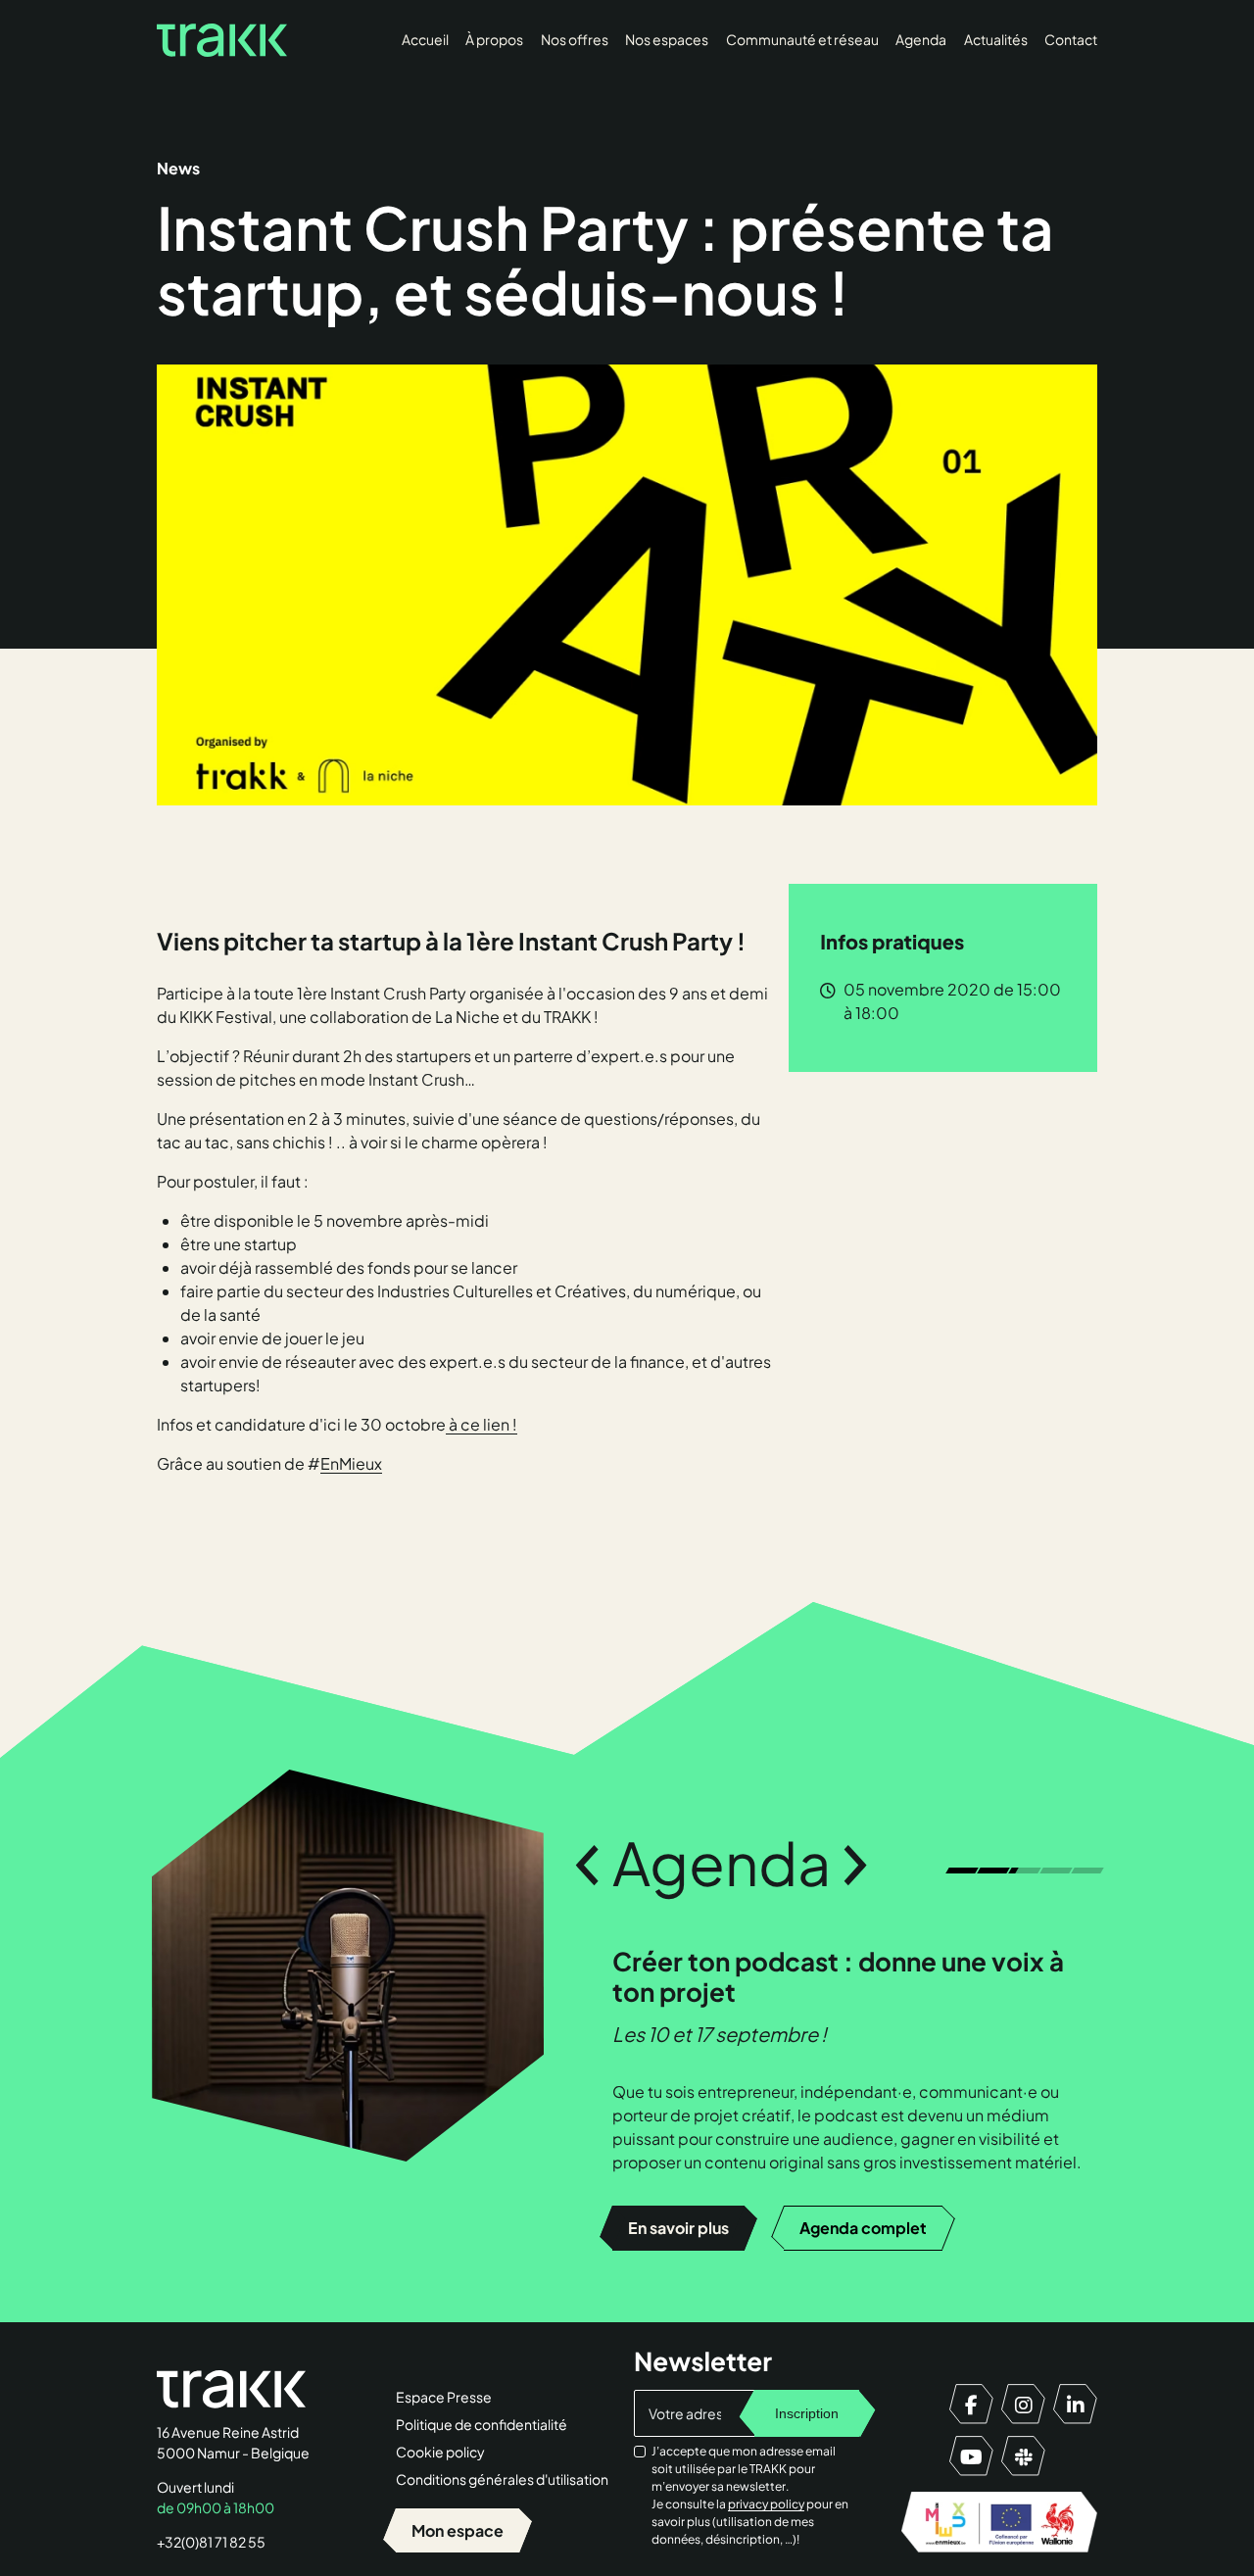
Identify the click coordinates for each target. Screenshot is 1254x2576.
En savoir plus (678, 2228)
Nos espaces (667, 39)
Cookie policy (440, 2452)
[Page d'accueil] (222, 40)
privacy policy (766, 2504)
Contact (1071, 39)
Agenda (921, 39)
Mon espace (458, 2530)
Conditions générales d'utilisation (502, 2479)
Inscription (807, 2413)
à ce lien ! (482, 1424)
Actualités (996, 39)
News (178, 168)
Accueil (425, 39)
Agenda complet (863, 2228)
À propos (494, 39)
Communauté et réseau (802, 39)
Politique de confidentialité (482, 2424)
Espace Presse (444, 2397)
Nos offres (575, 39)
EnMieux (351, 1463)
